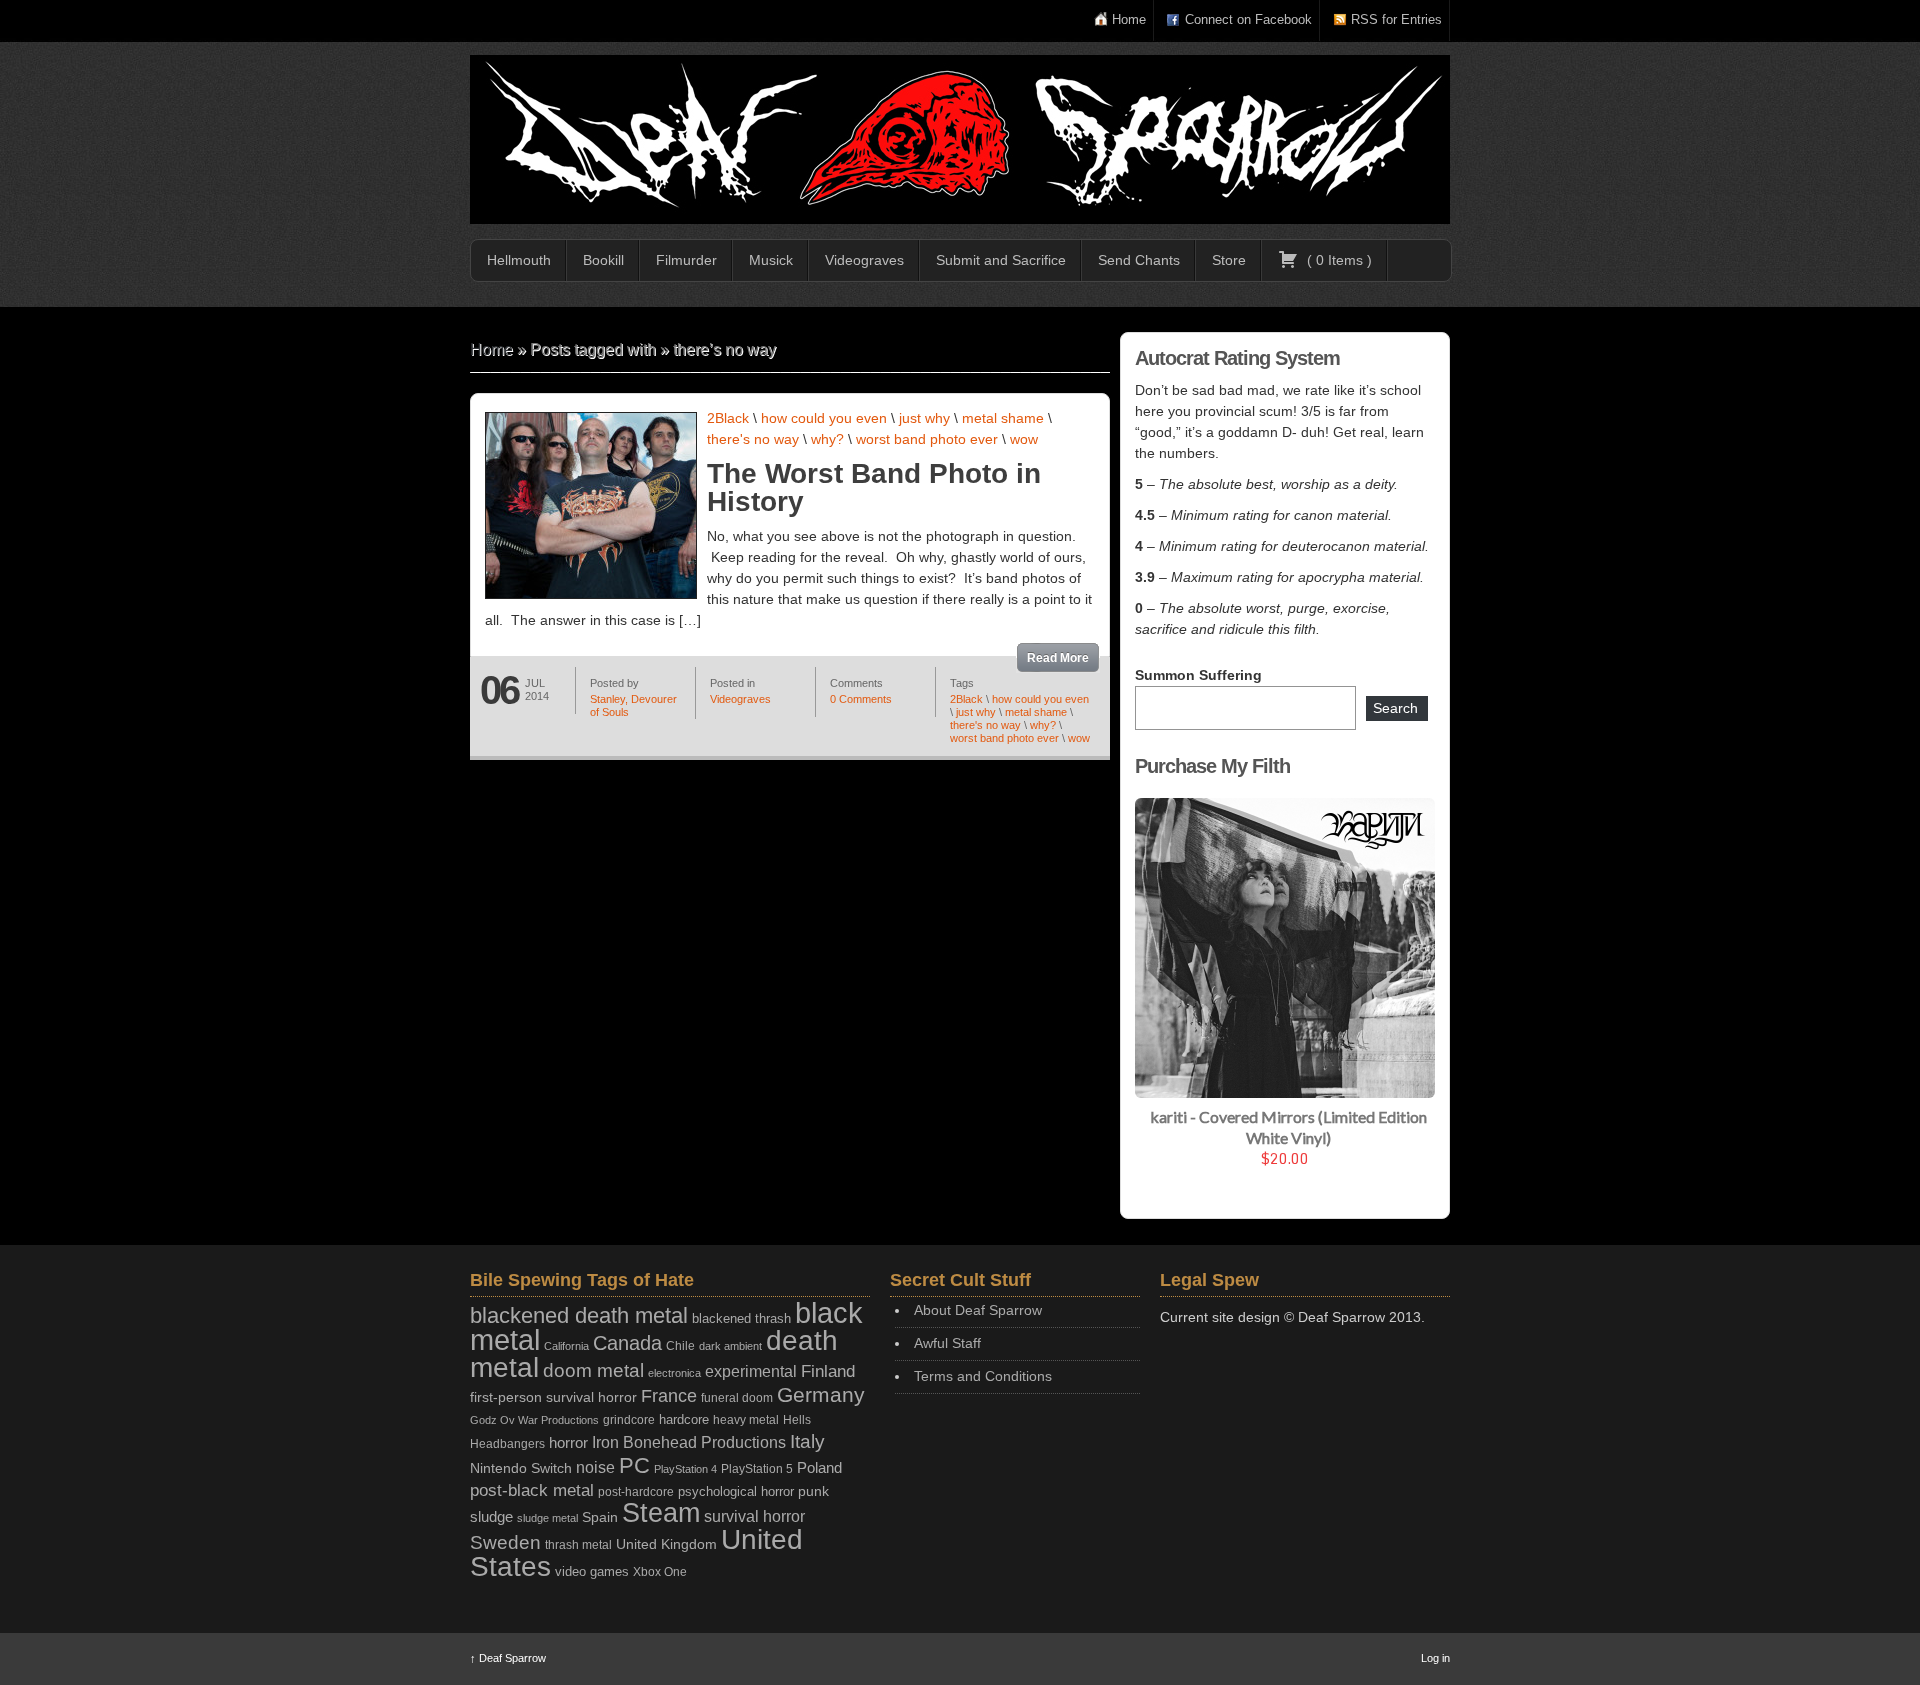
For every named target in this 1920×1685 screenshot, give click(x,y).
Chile (680, 1346)
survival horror (754, 1516)
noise (595, 1467)
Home (1129, 19)
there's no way (753, 439)
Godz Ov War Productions (534, 1420)
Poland (819, 1467)
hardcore (684, 1419)
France (669, 1396)
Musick (771, 260)
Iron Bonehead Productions (689, 1442)
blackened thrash (741, 1318)
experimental (751, 1371)
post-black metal (532, 1490)
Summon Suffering (1198, 675)
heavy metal (746, 1420)
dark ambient (730, 1346)
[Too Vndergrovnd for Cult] (960, 139)
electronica (674, 1373)
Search (1395, 708)
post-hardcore (636, 1492)
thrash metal (578, 1545)
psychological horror (736, 1491)
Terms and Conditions (983, 1376)
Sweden (505, 1542)
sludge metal (547, 1518)
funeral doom (737, 1398)
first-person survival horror (553, 1397)
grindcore (629, 1420)
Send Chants (1139, 260)
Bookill (603, 260)
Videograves (864, 260)
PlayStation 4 (685, 1469)
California (566, 1346)
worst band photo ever (927, 439)
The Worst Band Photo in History (874, 487)
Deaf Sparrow (508, 1658)
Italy (807, 1441)
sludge (491, 1517)
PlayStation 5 (757, 1468)
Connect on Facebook (1248, 19)
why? (827, 439)
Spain (600, 1517)
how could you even (824, 418)
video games (592, 1571)
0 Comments (861, 699)
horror (568, 1442)
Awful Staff (947, 1343)
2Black (728, 418)
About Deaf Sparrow (978, 1310)
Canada (627, 1343)
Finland (828, 1371)
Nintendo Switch (521, 1468)
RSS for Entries (1396, 19)
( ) (1337, 260)
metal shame (1003, 418)
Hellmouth (519, 260)
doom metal (593, 1370)
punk (813, 1491)
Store (1229, 260)
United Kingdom (666, 1544)
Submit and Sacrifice (1001, 260)
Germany (821, 1394)
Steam (661, 1513)
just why (924, 418)
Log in (1435, 1658)
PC (634, 1465)
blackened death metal (579, 1315)
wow (1024, 439)
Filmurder (686, 260)
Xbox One (660, 1571)
